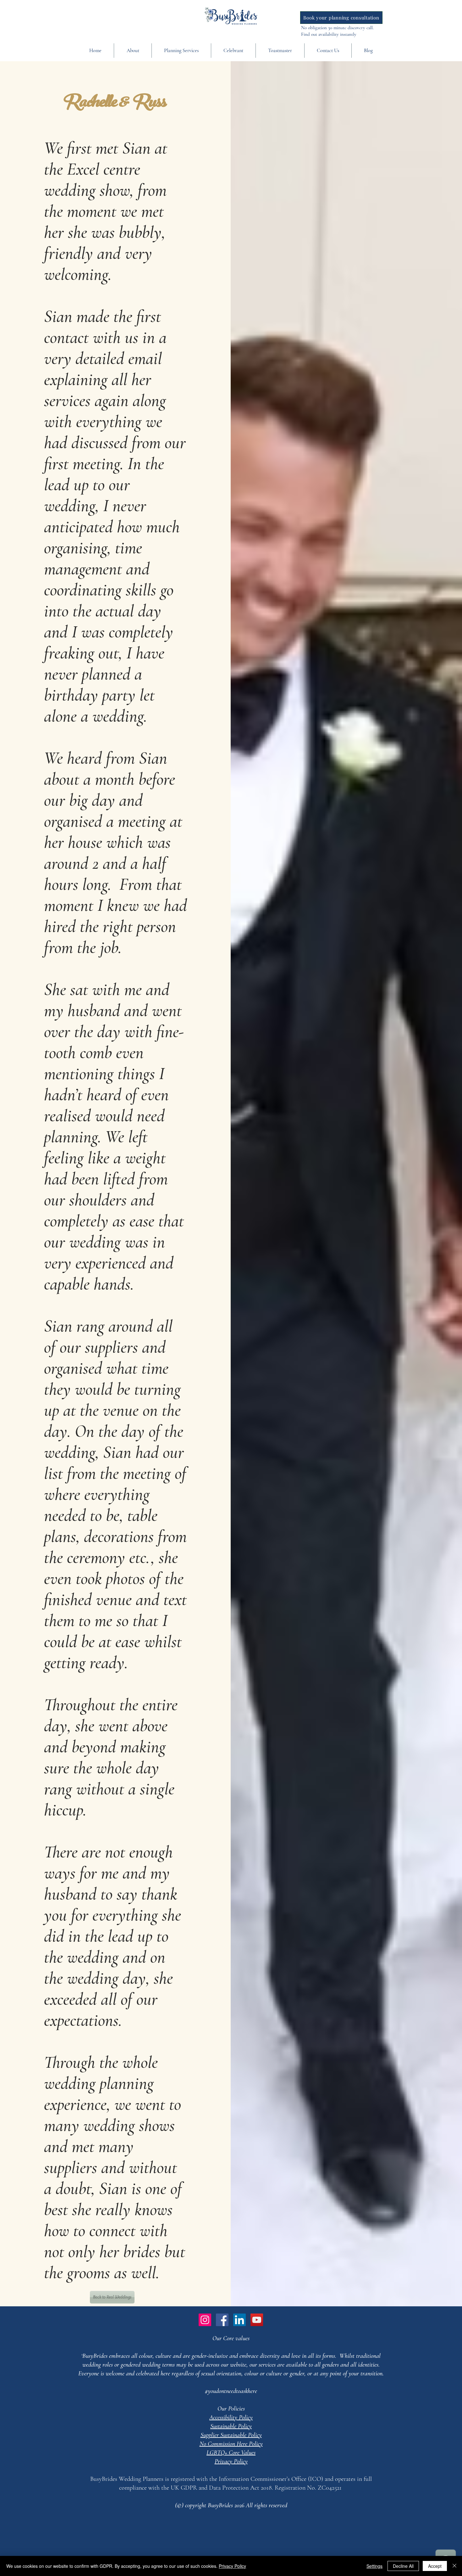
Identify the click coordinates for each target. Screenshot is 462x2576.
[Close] (454, 2566)
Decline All (403, 2566)
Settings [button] (374, 2566)
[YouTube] (257, 2320)
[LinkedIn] (239, 2320)
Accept (435, 2566)
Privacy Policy (232, 2566)
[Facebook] (222, 2320)
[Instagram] (205, 2320)
